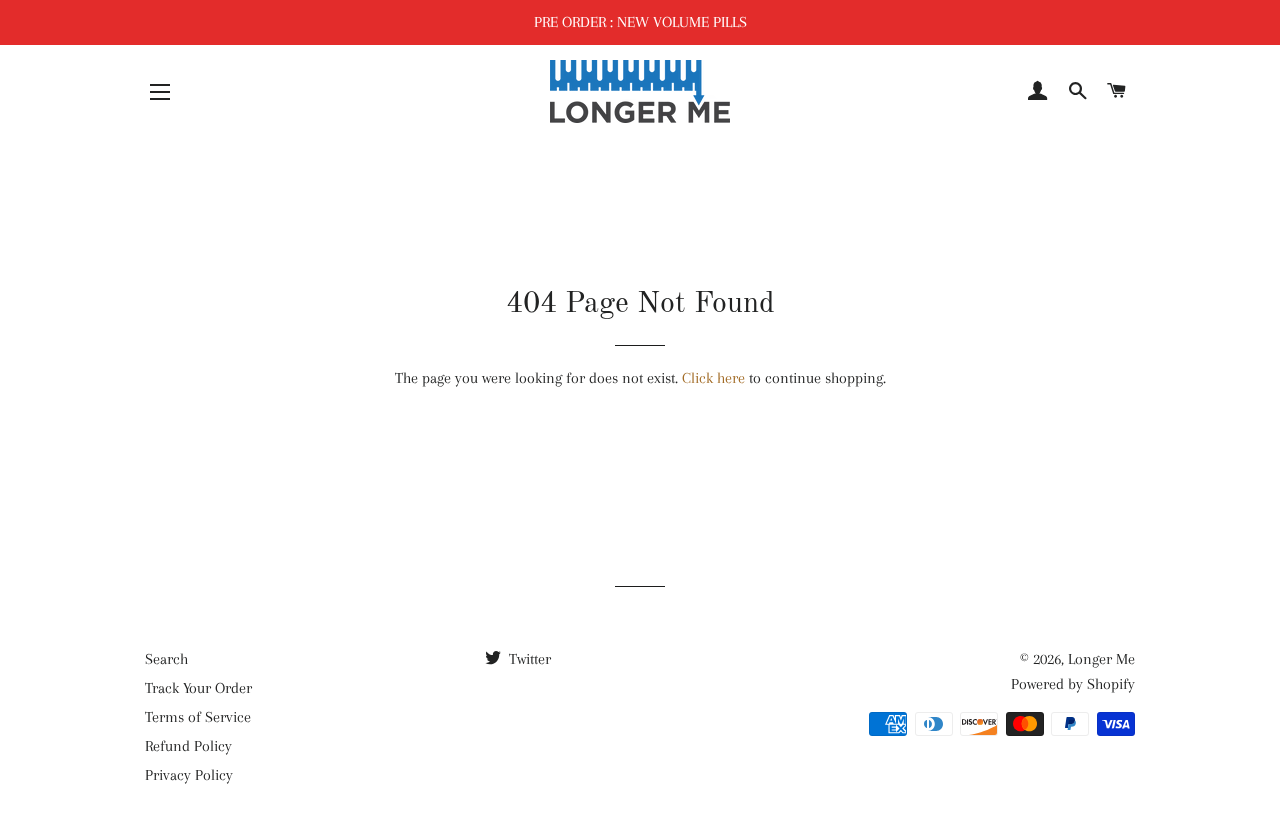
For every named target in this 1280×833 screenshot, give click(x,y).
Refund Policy (188, 746)
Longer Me (1101, 659)
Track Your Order (198, 688)
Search (166, 659)
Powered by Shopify (1073, 684)
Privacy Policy (189, 775)
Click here (713, 378)
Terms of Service (198, 717)
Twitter (528, 659)
